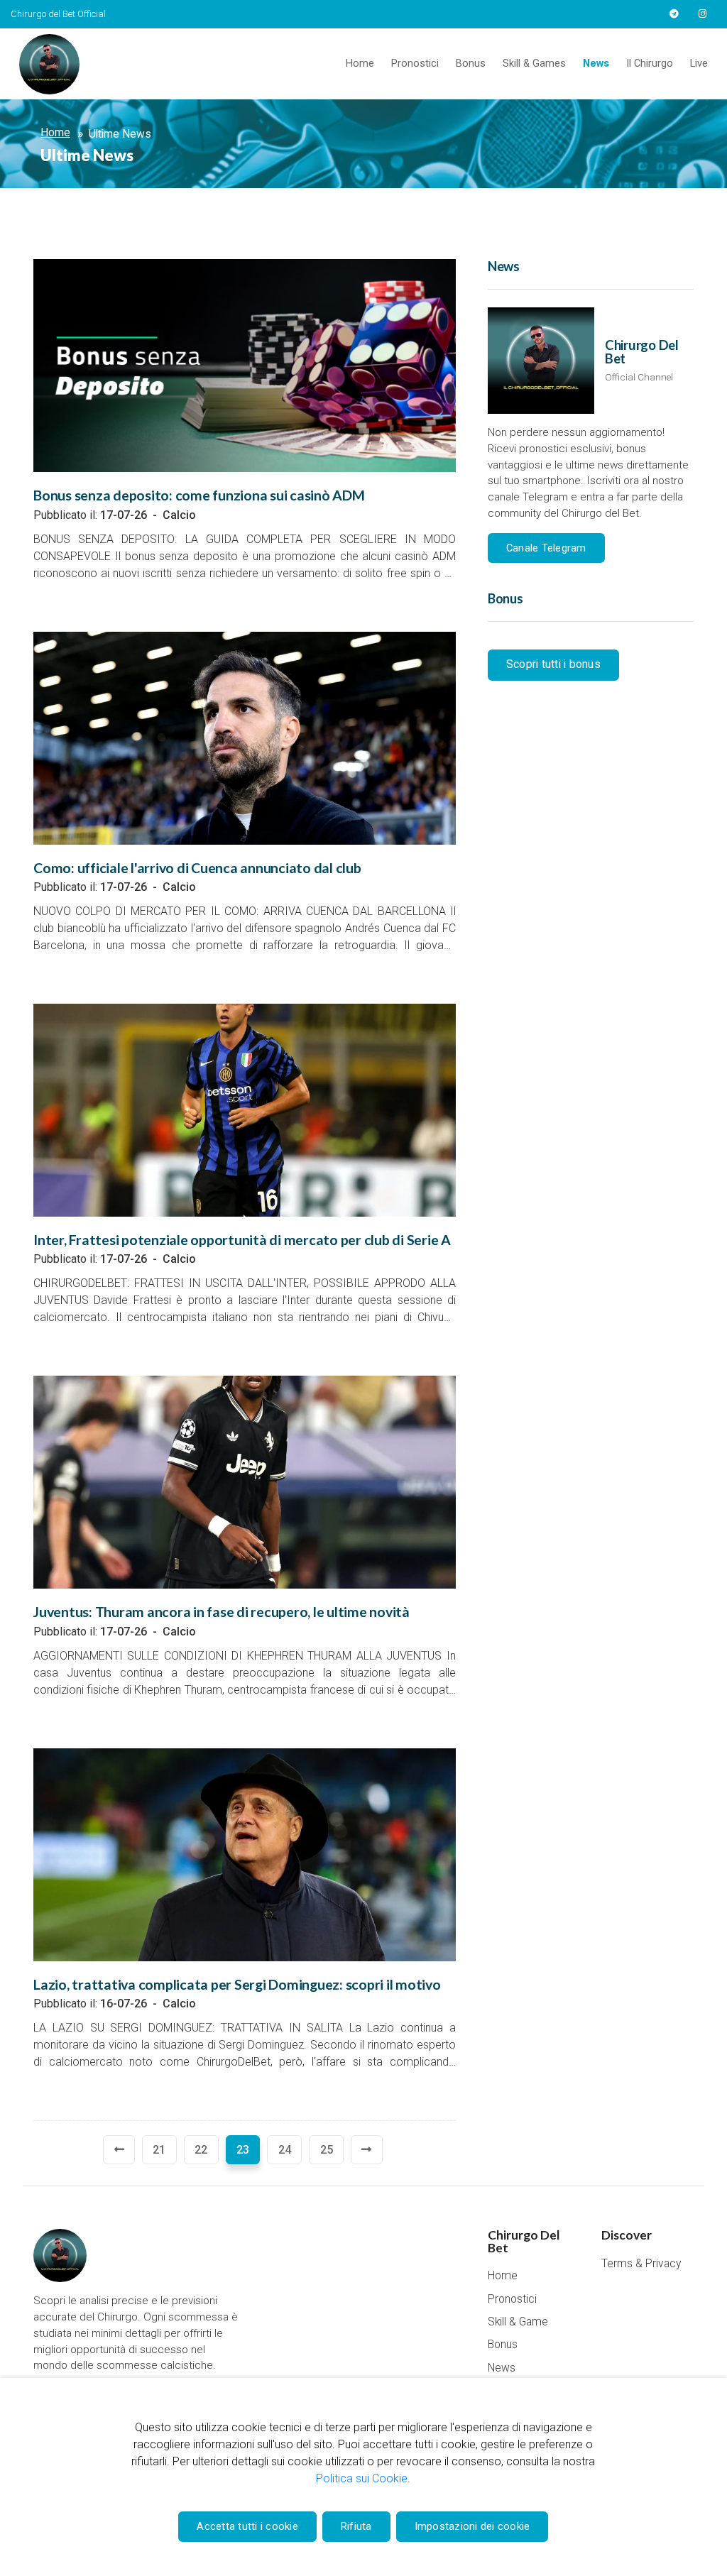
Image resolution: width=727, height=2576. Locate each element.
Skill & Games (534, 64)
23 (243, 2150)
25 (327, 2150)
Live (699, 64)
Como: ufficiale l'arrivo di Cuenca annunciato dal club (197, 868)
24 (285, 2150)
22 (201, 2150)
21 (159, 2150)
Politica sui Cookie (362, 2478)
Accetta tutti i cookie (247, 2526)
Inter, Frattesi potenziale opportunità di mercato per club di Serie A (242, 1240)
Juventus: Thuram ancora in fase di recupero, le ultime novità (222, 1612)
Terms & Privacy (641, 2264)
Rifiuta (356, 2526)
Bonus (471, 64)
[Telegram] (674, 14)
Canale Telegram (546, 548)
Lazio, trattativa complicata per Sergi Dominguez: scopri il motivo (237, 1984)
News (596, 64)
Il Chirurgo (650, 64)
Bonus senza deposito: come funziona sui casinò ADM (199, 495)
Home (360, 64)
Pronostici (415, 64)
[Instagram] (702, 14)
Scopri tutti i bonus (553, 664)
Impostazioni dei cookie (472, 2526)
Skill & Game (518, 2322)
